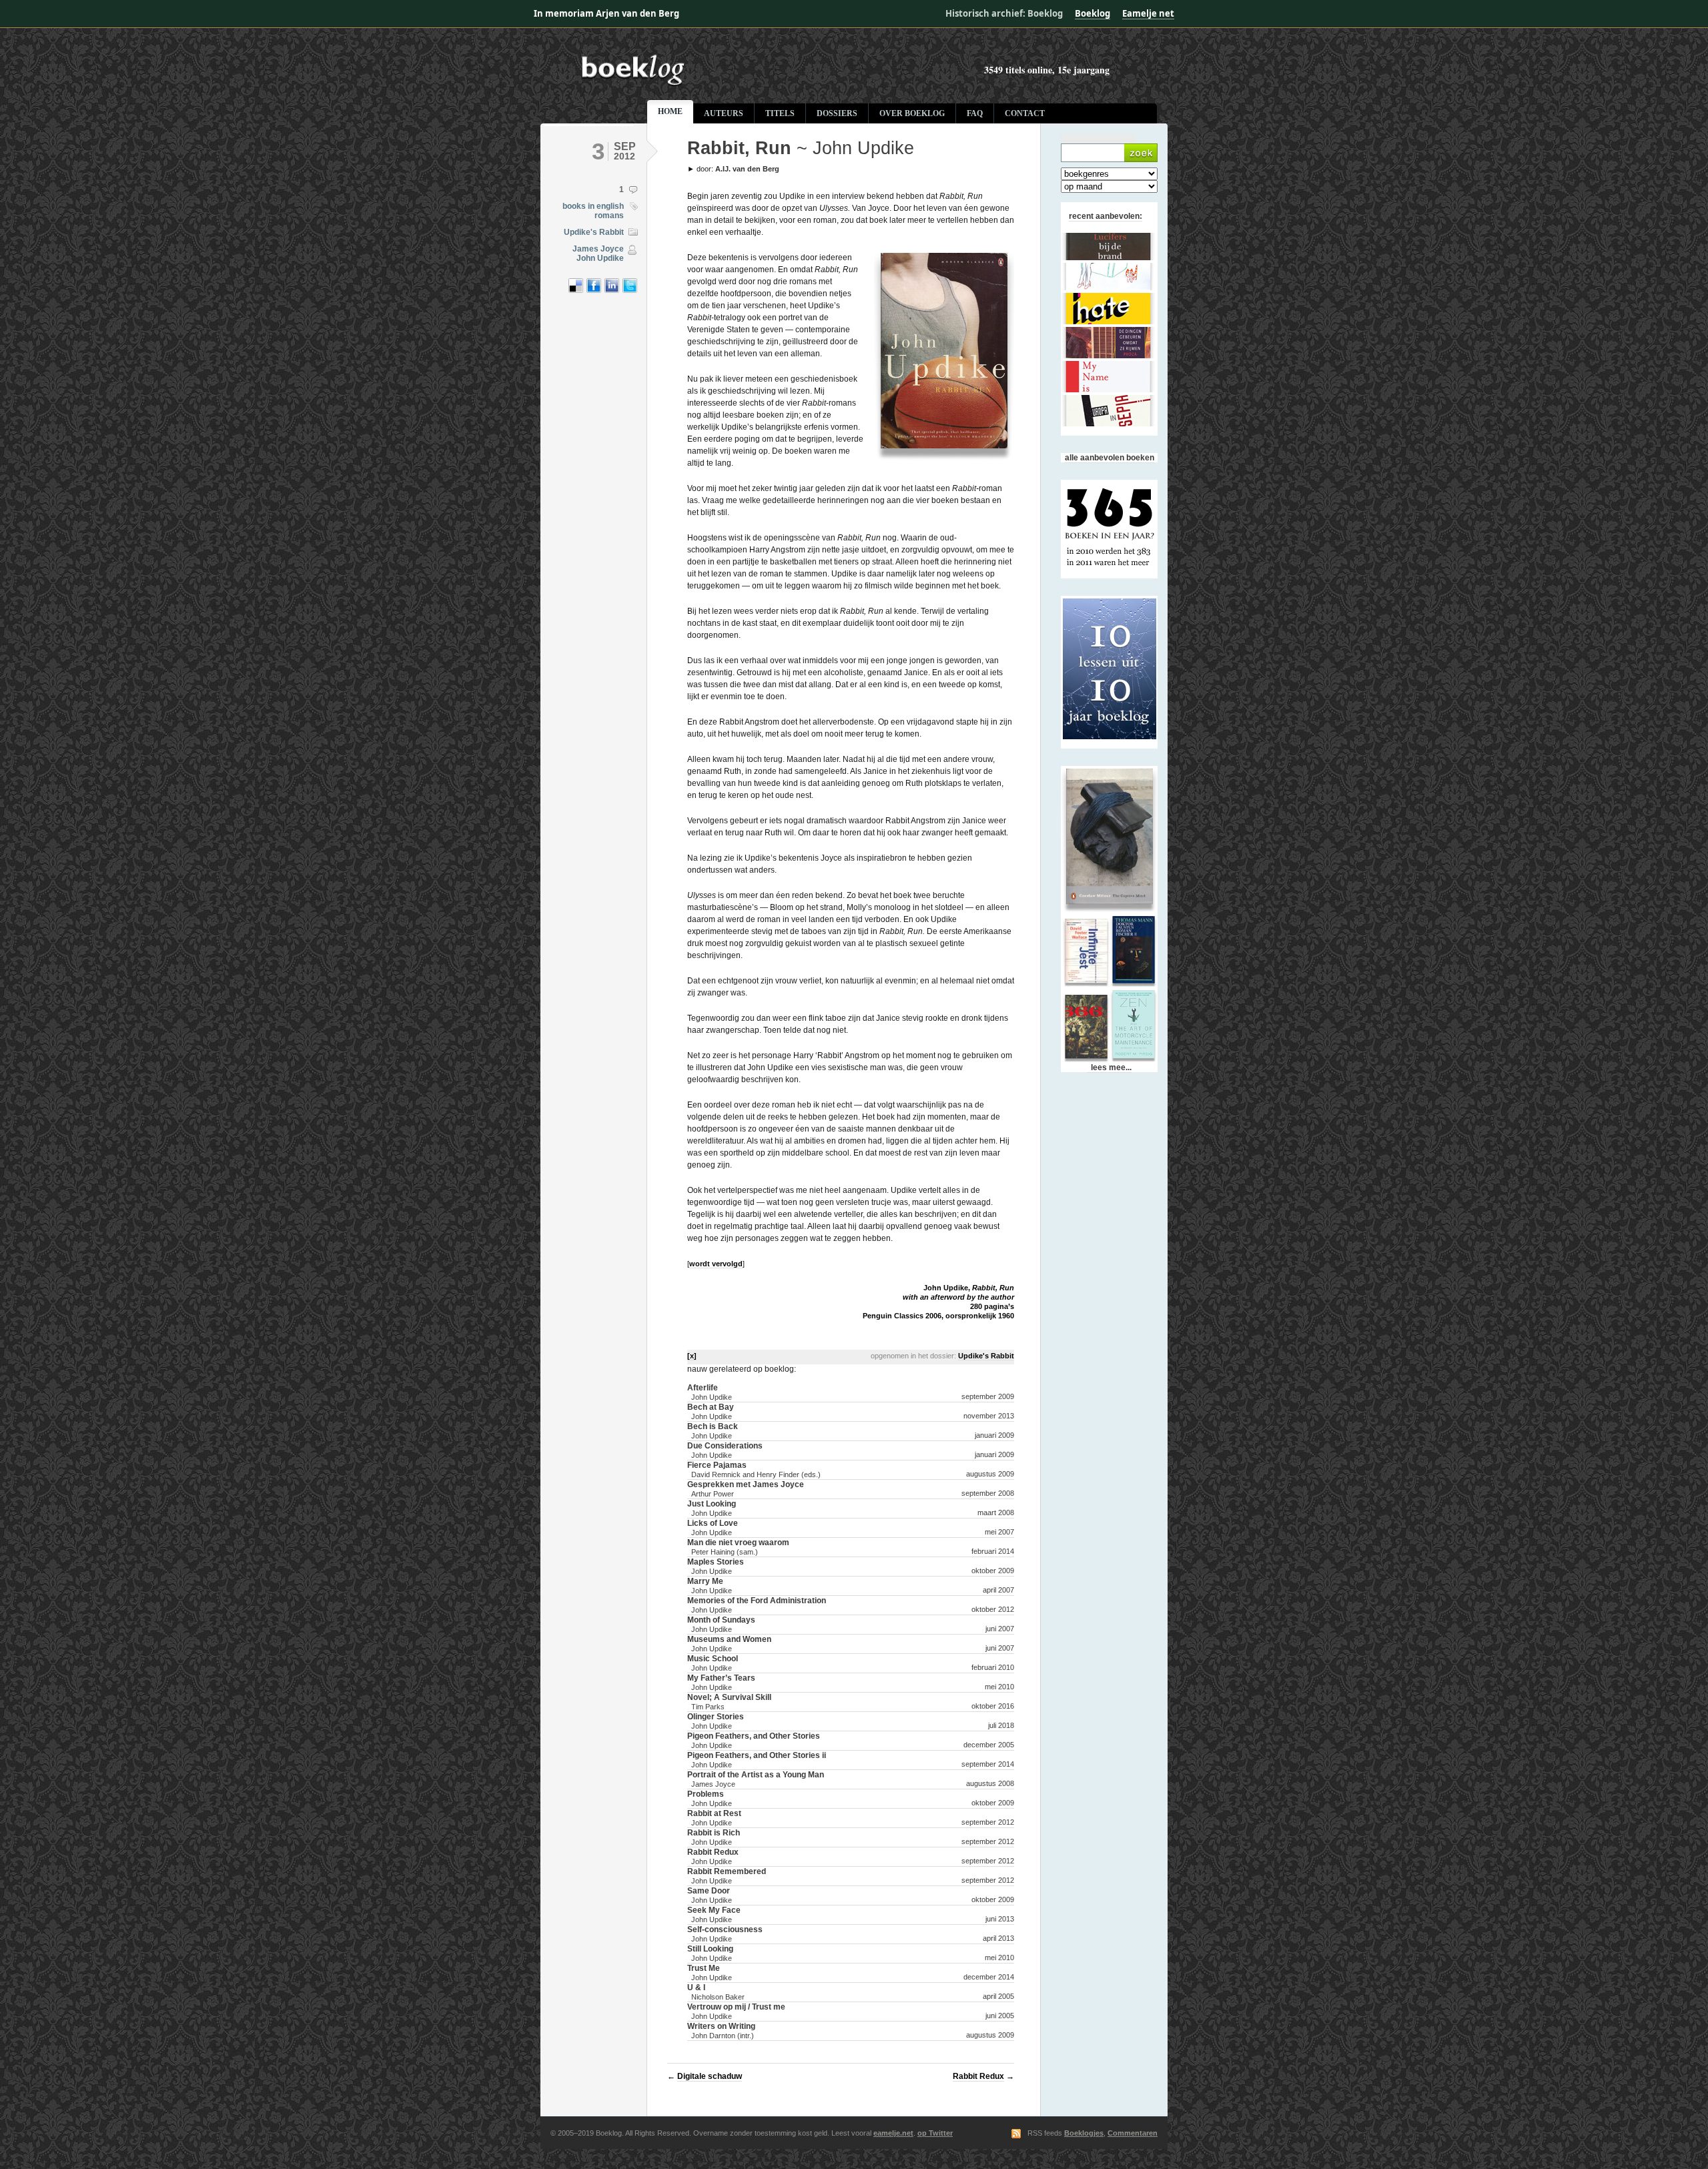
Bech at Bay (711, 1411)
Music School (713, 1663)
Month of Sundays (721, 1624)
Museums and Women (729, 1644)
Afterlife (710, 1392)
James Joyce (598, 249)
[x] (692, 1356)
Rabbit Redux (713, 1856)
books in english (593, 206)
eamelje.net (893, 2133)
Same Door (710, 1895)
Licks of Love (713, 1528)
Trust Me (710, 1973)
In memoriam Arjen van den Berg (606, 13)
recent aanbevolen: (1106, 216)
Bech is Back (713, 1431)
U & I (716, 1992)
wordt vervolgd (716, 1264)
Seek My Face (714, 1914)
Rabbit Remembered (727, 1876)
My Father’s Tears (721, 1682)
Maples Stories (716, 1566)
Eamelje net (1148, 13)
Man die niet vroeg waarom (738, 1547)
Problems (710, 1798)
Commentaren (1133, 2133)
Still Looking (710, 1953)
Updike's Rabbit (594, 232)
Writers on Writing (721, 2031)
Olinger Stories (716, 1721)
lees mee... (1109, 1067)
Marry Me (710, 1586)
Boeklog (1093, 13)
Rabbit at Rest (714, 1818)
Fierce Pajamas (754, 1469)
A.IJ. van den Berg (747, 169)
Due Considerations (725, 1450)
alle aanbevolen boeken (1110, 458)
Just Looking (712, 1508)
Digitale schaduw (710, 2076)
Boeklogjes (1084, 2133)
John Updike (600, 258)
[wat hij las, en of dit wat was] (757, 84)
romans (609, 215)
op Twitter (935, 2133)
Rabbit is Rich (714, 1837)
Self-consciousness (725, 1934)
